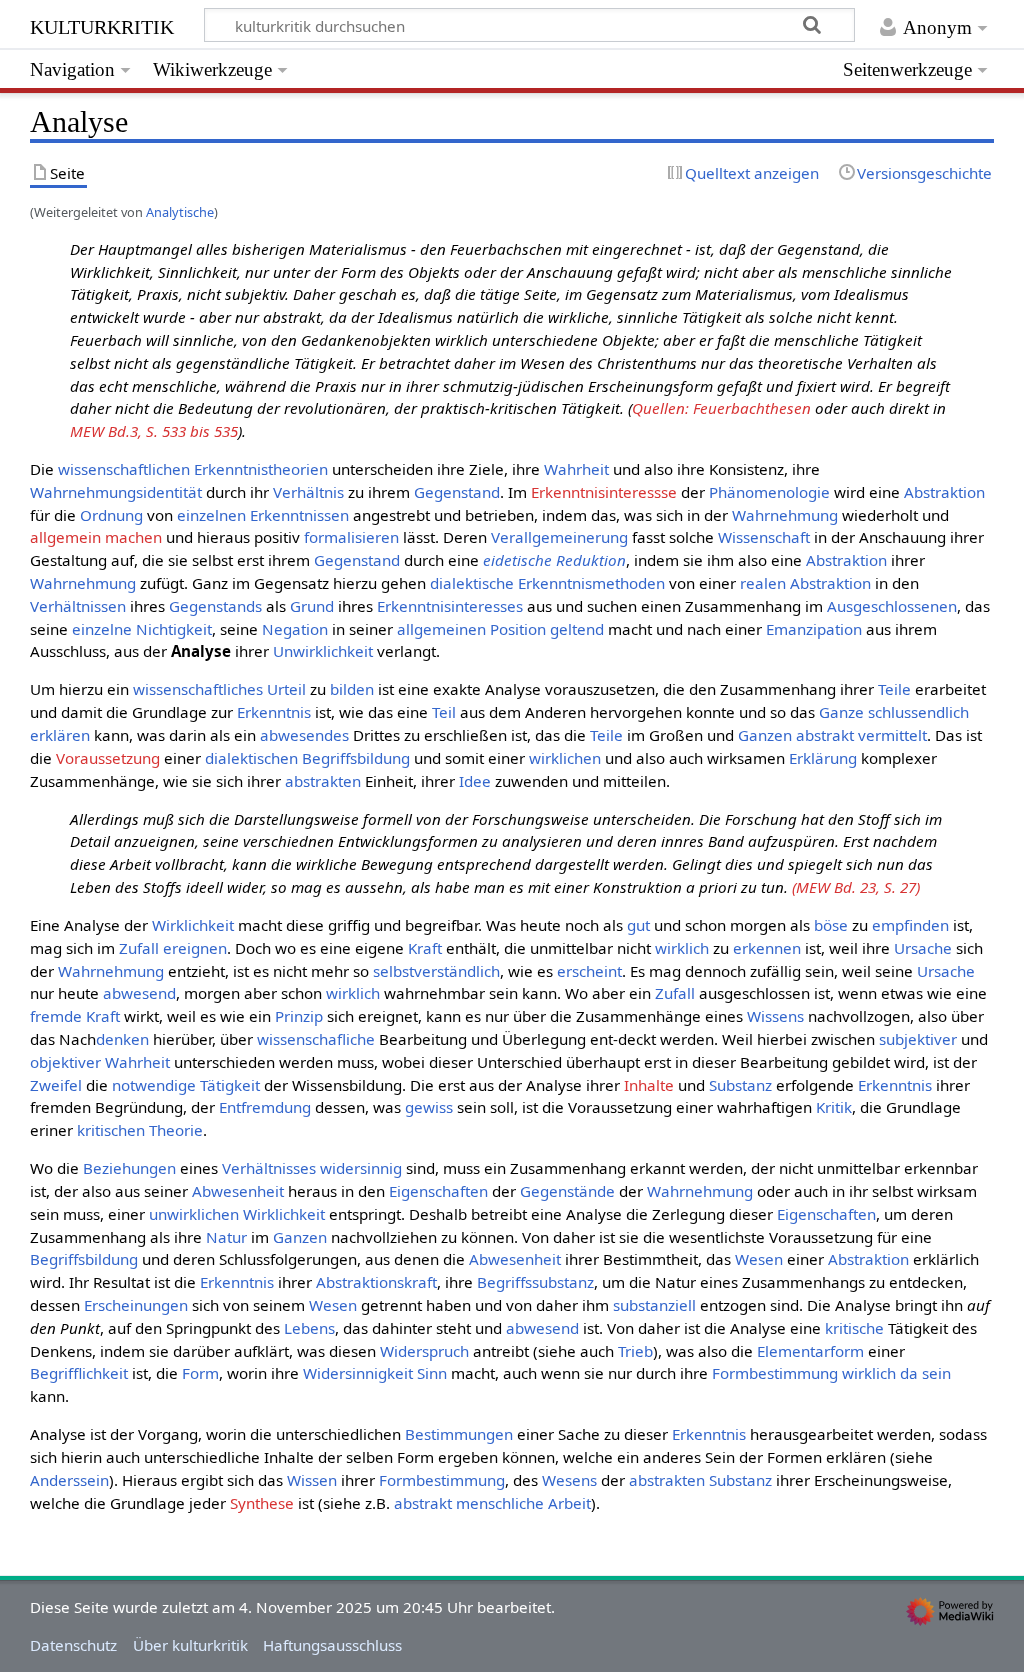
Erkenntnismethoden (591, 583)
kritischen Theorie (140, 1130)
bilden (352, 689)
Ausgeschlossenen (892, 606)
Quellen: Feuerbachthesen (721, 408)
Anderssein (69, 1480)
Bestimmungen (459, 1434)
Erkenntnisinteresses (450, 606)
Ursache (923, 948)
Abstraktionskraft (376, 1282)
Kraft (425, 948)
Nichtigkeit (174, 629)
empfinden (910, 925)
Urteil (286, 689)
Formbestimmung (775, 1373)
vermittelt (892, 735)
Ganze (841, 712)
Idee (475, 781)
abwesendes (304, 735)
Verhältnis (308, 492)
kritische (854, 1328)
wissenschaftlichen (124, 469)
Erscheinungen (136, 1305)
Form (200, 1373)
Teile (894, 689)
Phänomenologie (769, 492)
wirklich (682, 948)
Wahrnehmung (785, 515)
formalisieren (351, 537)
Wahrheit (576, 469)
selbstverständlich (436, 971)
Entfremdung (265, 1107)
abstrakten (323, 781)
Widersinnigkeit (358, 1373)
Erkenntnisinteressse (604, 492)
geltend (577, 629)
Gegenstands (215, 606)
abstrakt (825, 735)
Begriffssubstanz (535, 1282)
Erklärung (823, 758)
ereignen (195, 948)
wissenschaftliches (198, 689)
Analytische (180, 212)
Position (518, 629)
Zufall (139, 948)
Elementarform (810, 1351)
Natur (226, 1237)
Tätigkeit (230, 1085)
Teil (444, 712)
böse (831, 925)
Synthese (262, 1503)
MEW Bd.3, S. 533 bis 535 (154, 431)
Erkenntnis (274, 712)
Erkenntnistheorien (261, 469)
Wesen (759, 1259)
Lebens (309, 1328)
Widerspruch (424, 1351)
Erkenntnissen (299, 515)
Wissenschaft (764, 537)
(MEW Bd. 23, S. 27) (856, 887)
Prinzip (299, 1016)
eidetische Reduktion (554, 560)
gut (638, 925)
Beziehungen (129, 1168)
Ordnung (111, 515)
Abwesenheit (238, 1191)
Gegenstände (567, 1191)
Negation (295, 629)
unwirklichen (194, 1214)
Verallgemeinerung (559, 537)
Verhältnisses (269, 1168)
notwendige (154, 1085)
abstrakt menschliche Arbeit (492, 1503)
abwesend (139, 993)
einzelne (102, 629)
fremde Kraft (75, 1016)
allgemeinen (441, 629)
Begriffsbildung (356, 758)
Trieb (635, 1351)
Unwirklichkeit (323, 651)
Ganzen (765, 735)
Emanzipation (814, 629)
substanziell (654, 1305)
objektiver (65, 1062)
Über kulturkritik (190, 1645)
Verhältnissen (78, 606)
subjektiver (918, 1039)
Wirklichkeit (193, 925)
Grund (312, 606)
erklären (60, 735)
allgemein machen (96, 537)
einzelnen (211, 515)
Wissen (312, 1480)
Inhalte (649, 1085)
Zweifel (56, 1085)
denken (122, 1039)
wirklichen (565, 758)
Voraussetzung (108, 758)
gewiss (429, 1107)
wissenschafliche (316, 1039)
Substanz (740, 1085)
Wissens (775, 1016)
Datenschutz (73, 1645)
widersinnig (361, 1168)
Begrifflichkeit (79, 1373)
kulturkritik (102, 24)
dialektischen (251, 758)
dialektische (472, 583)
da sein (925, 1373)
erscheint (589, 971)
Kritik (834, 1107)
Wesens (569, 1480)
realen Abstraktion (805, 583)
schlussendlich (918, 712)
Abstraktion (944, 492)
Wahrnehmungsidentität (116, 492)
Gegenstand (457, 492)
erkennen (767, 948)
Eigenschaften (438, 1191)
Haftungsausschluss (332, 1645)
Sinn (432, 1373)
